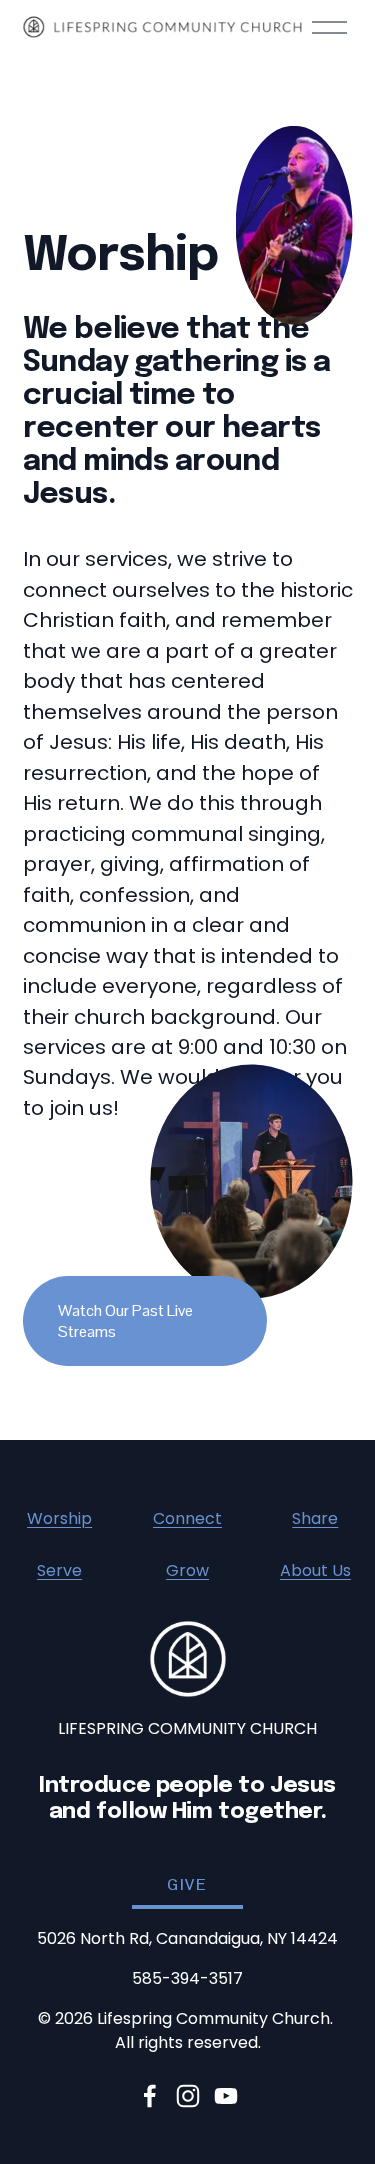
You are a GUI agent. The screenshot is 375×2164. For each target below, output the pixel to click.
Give (187, 1884)
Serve (59, 1570)
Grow (187, 1570)
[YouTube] (226, 2096)
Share (315, 1518)
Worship (59, 1518)
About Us (315, 1570)
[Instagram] (188, 2096)
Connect (187, 1518)
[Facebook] (150, 2096)
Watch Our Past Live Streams (125, 1321)
